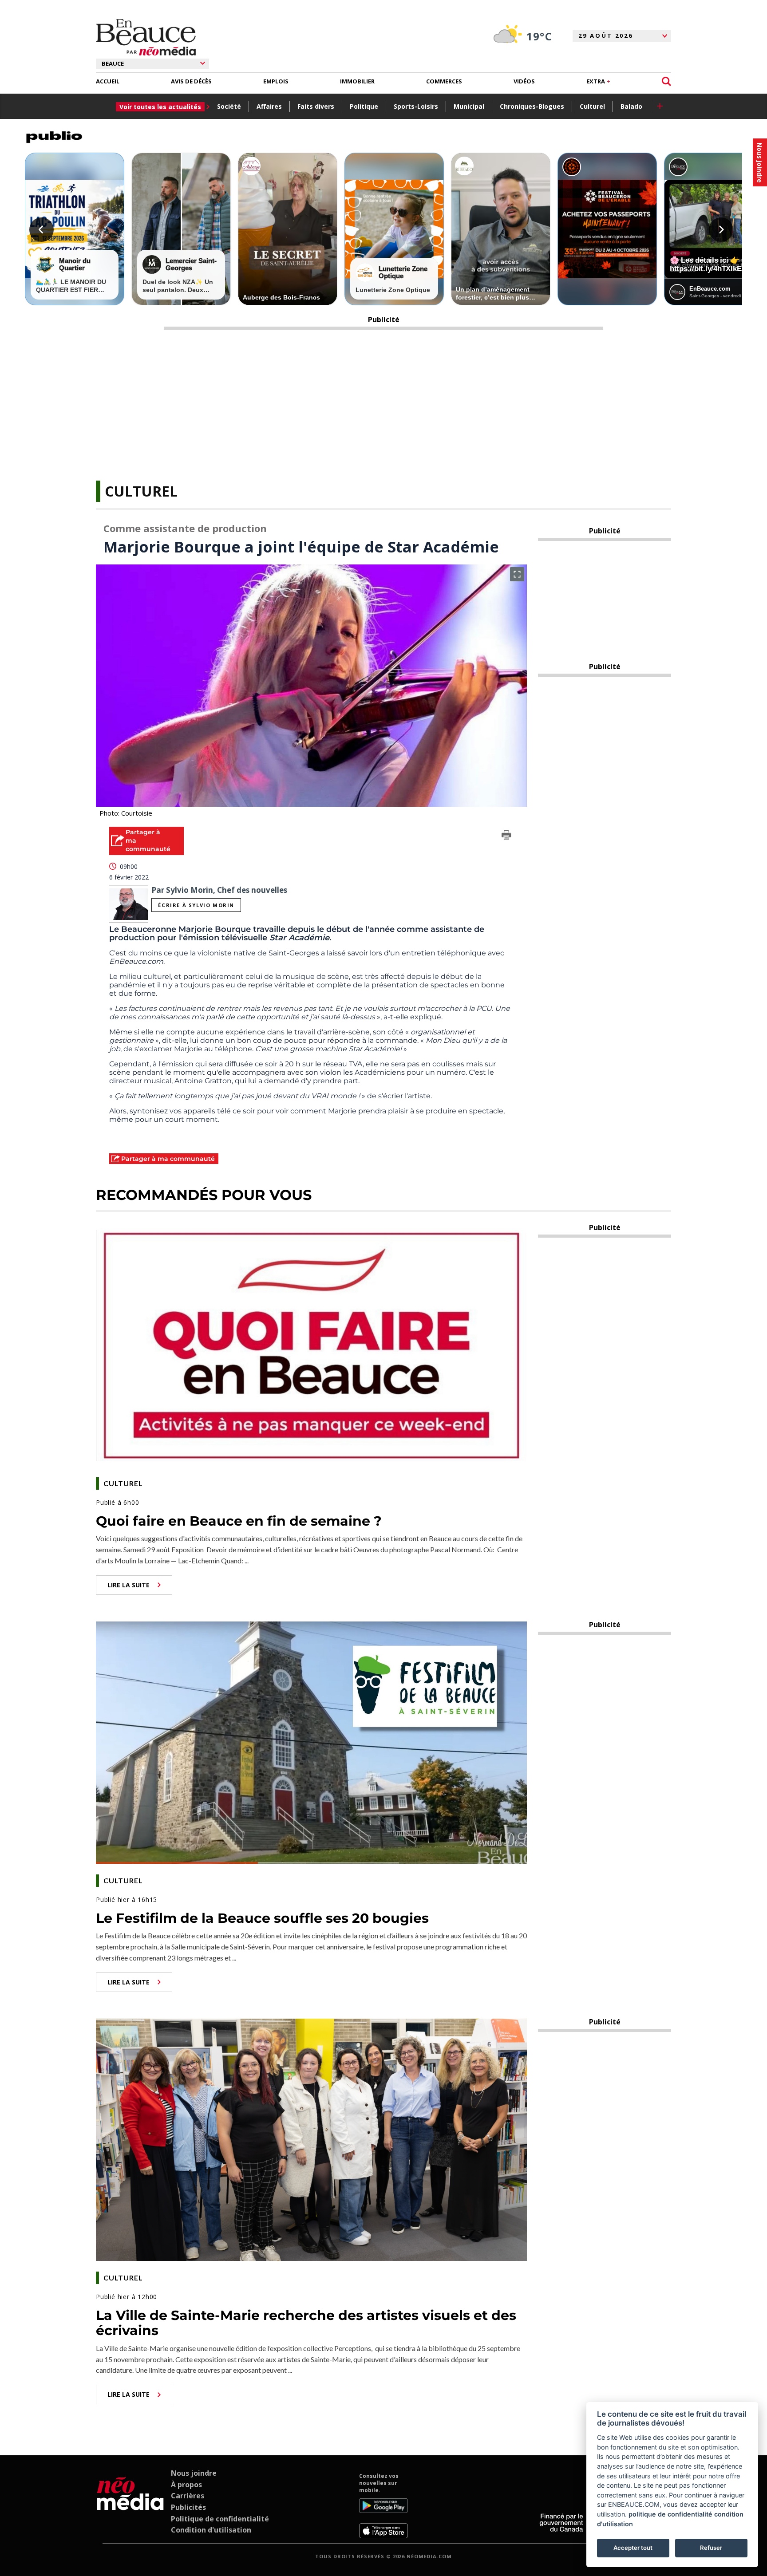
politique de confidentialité (670, 2514)
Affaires (269, 106)
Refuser (711, 2548)
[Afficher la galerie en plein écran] (517, 574)
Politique (364, 106)
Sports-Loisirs (416, 106)
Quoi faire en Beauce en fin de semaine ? (239, 1521)
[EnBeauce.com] (130, 2505)
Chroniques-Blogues (532, 106)
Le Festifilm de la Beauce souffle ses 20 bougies (262, 1918)
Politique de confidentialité (220, 2519)
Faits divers (316, 106)
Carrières (188, 2496)
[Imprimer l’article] (506, 836)
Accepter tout (633, 2548)
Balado (631, 106)
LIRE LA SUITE (128, 1585)
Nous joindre (194, 2473)
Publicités (188, 2507)
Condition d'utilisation (211, 2530)
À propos (186, 2485)
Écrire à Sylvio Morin (196, 905)
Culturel (592, 106)
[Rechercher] (666, 81)
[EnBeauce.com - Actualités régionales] (146, 37)
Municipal (469, 106)
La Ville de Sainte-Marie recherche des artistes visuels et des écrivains (306, 2323)
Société (229, 106)
